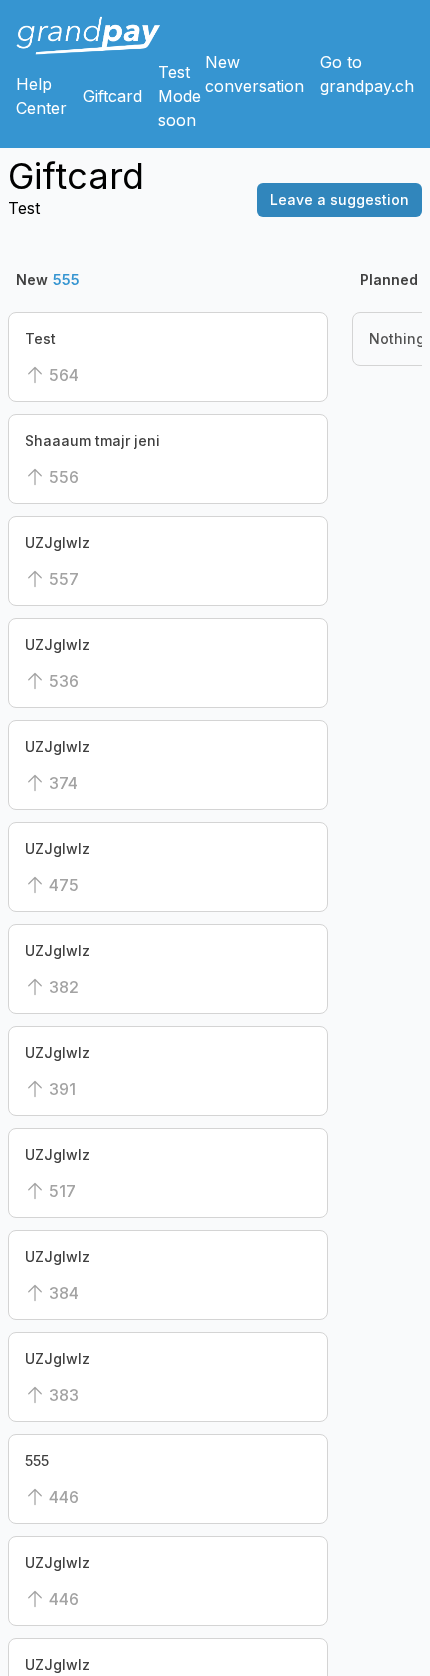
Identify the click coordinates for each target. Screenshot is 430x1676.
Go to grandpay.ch (367, 74)
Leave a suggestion (339, 199)
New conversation (254, 74)
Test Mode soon (179, 96)
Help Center (41, 96)
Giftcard (112, 96)
